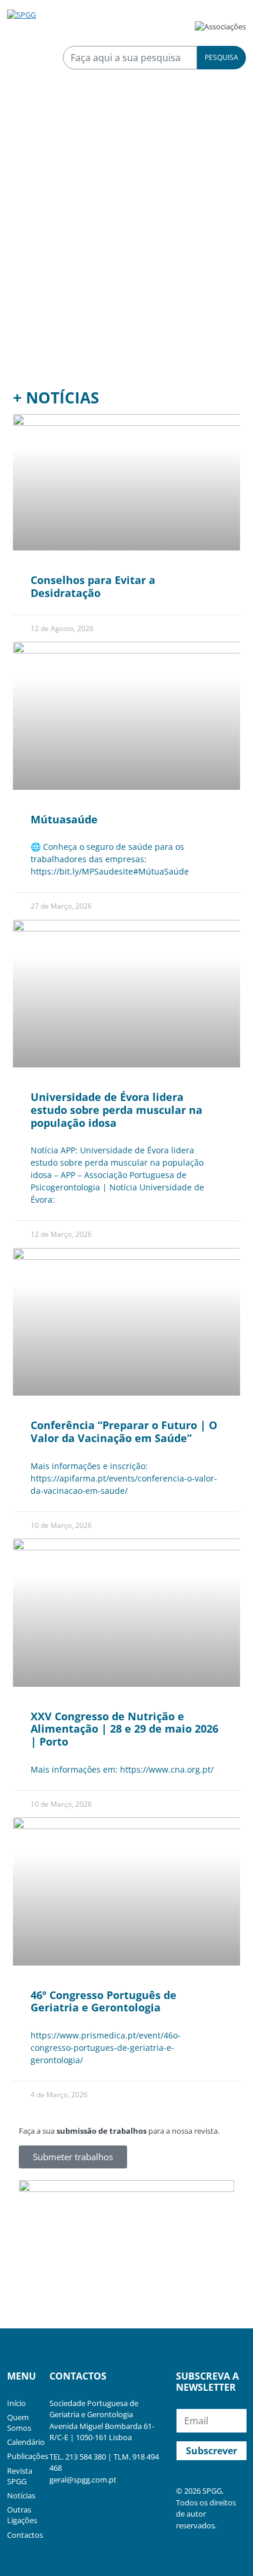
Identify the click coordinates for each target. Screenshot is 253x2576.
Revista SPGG (20, 2476)
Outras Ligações (22, 2515)
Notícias (21, 2495)
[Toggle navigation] (24, 124)
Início (16, 2403)
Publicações (28, 2456)
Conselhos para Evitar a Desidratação (93, 586)
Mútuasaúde (64, 819)
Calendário (26, 2442)
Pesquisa (222, 57)
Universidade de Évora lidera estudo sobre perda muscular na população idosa (116, 1110)
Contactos (25, 2535)
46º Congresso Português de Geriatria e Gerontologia (104, 2001)
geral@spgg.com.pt (83, 2480)
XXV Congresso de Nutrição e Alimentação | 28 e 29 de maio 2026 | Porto (124, 1729)
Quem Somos (19, 2422)
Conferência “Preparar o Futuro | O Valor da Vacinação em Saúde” (124, 1432)
